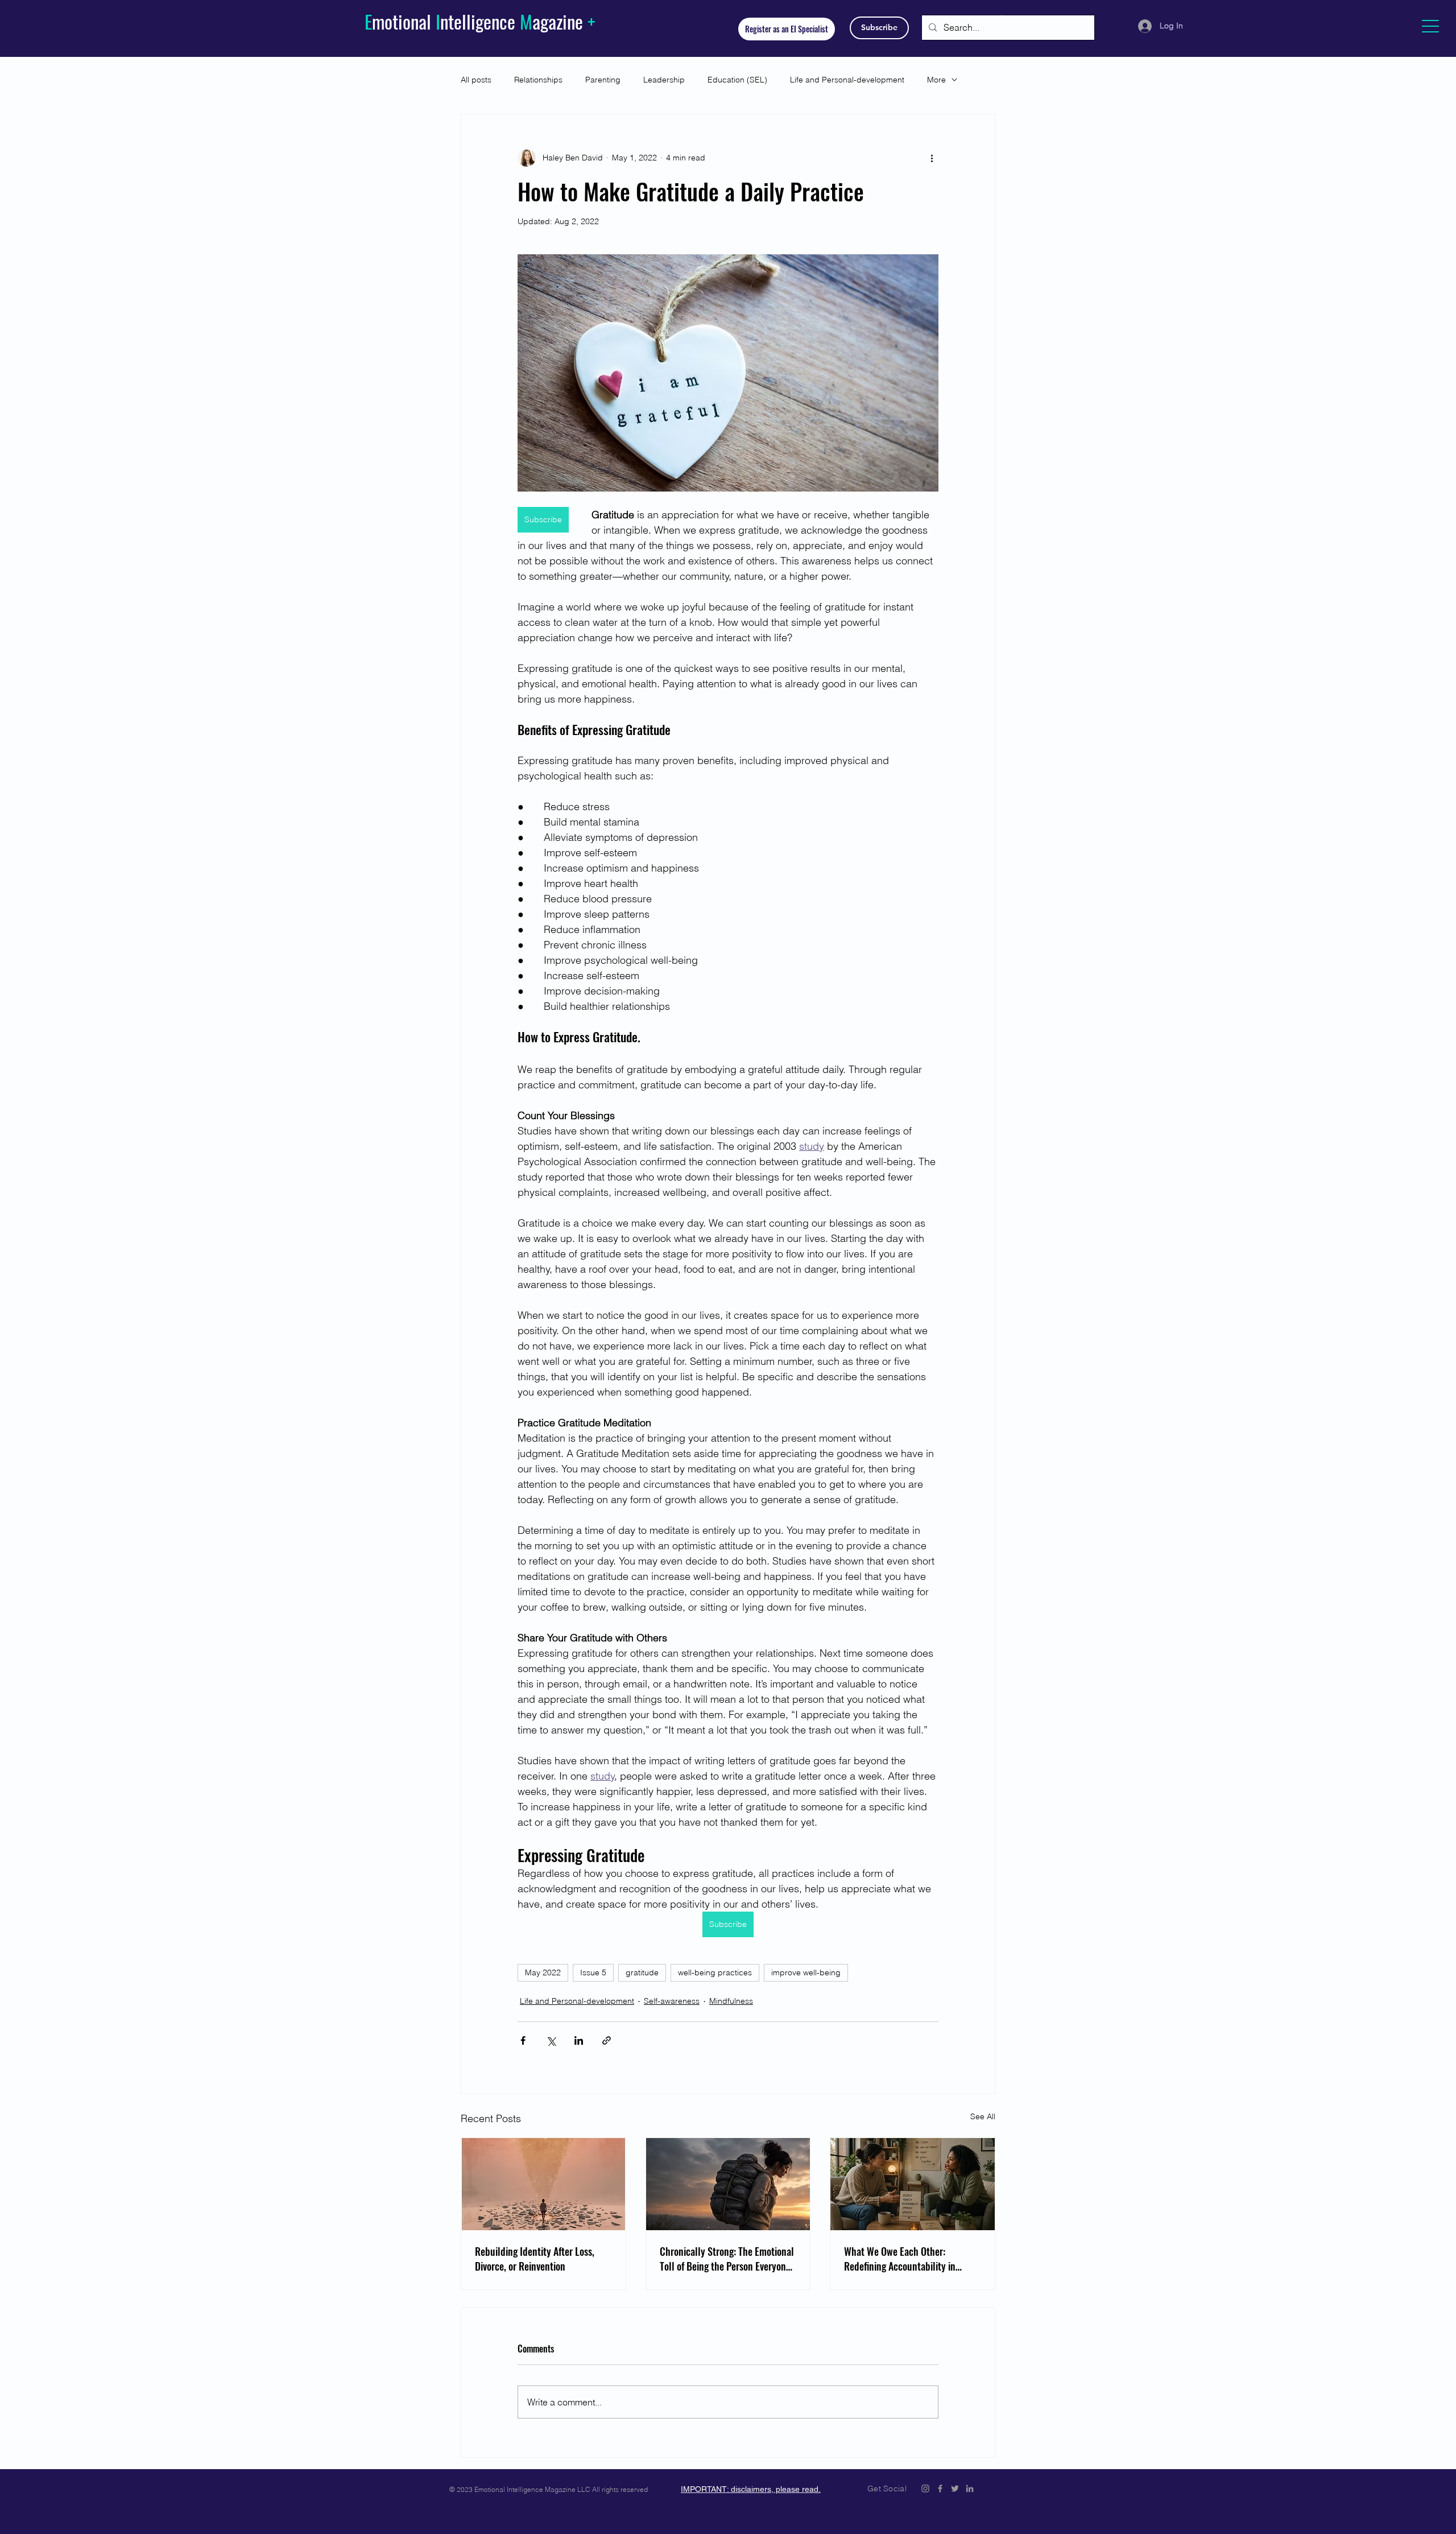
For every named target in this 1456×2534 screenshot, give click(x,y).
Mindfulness (731, 2001)
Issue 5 (593, 1972)
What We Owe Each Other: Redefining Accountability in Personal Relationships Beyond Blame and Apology (905, 2259)
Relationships (538, 80)
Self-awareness (672, 2001)
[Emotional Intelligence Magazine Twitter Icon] (955, 2488)
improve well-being (806, 1972)
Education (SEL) (737, 80)
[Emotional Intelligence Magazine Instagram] (925, 2488)
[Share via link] (607, 2040)
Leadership (664, 80)
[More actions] (932, 158)
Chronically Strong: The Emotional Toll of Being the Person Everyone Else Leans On (727, 2259)
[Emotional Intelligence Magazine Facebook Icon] (940, 2488)
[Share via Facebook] (523, 2040)
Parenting (603, 80)
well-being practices (715, 1972)
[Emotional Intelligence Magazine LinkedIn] (970, 2488)
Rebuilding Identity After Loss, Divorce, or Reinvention (535, 2259)
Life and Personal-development (847, 80)
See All (983, 2116)
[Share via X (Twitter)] (551, 2040)
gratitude (642, 1972)
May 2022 (543, 1972)
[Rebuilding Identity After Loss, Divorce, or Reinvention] (543, 2184)
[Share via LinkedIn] (579, 2040)
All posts (476, 80)
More (936, 80)
